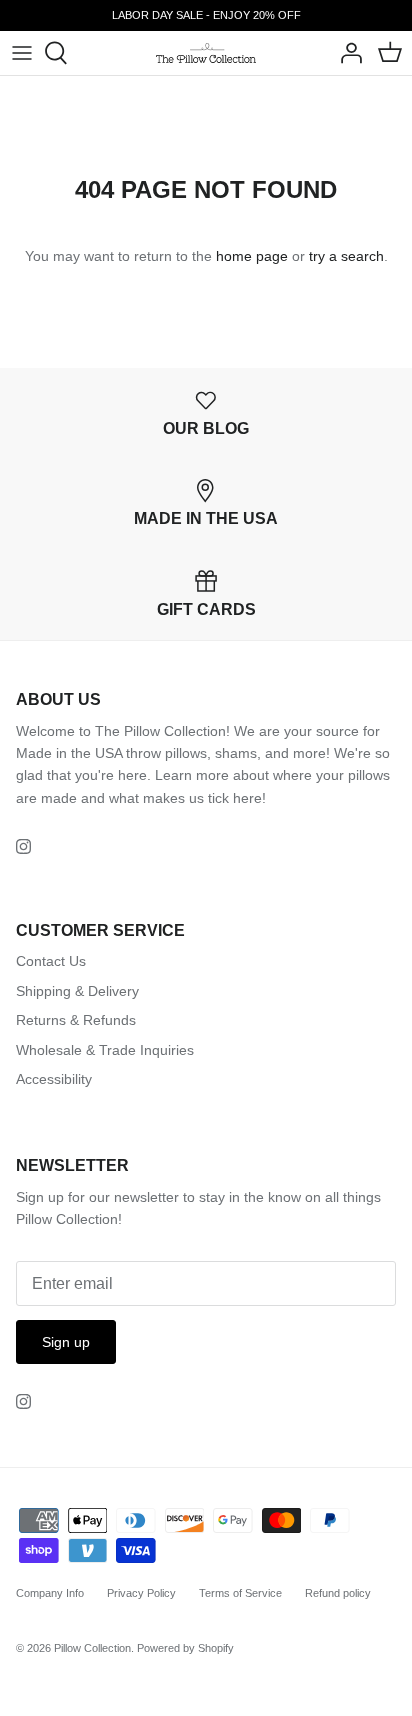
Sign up (66, 1342)
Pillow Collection (92, 1648)
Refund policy (338, 1593)
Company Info (50, 1593)
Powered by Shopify (185, 1648)
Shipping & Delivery (77, 991)
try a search (346, 256)
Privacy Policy (141, 1593)
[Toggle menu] (22, 53)
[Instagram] (23, 846)
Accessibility (54, 1079)
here (247, 798)
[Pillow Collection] (206, 53)
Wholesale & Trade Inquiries (105, 1050)
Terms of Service (240, 1593)
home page (252, 256)
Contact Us (51, 961)
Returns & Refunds (76, 1020)
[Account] (346, 53)
